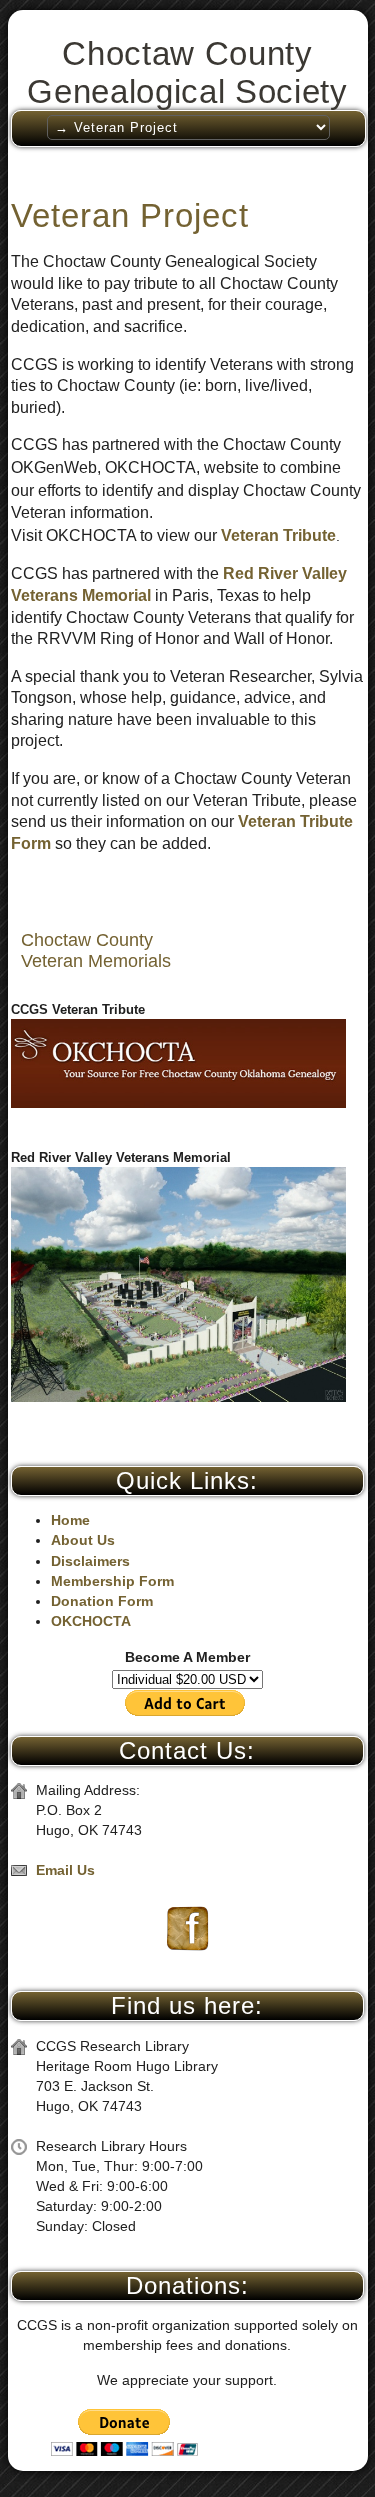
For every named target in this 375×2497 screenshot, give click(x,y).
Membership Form (112, 1581)
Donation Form (102, 1601)
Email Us (65, 1870)
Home (70, 1520)
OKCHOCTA (91, 1621)
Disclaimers (90, 1561)
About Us (83, 1540)
